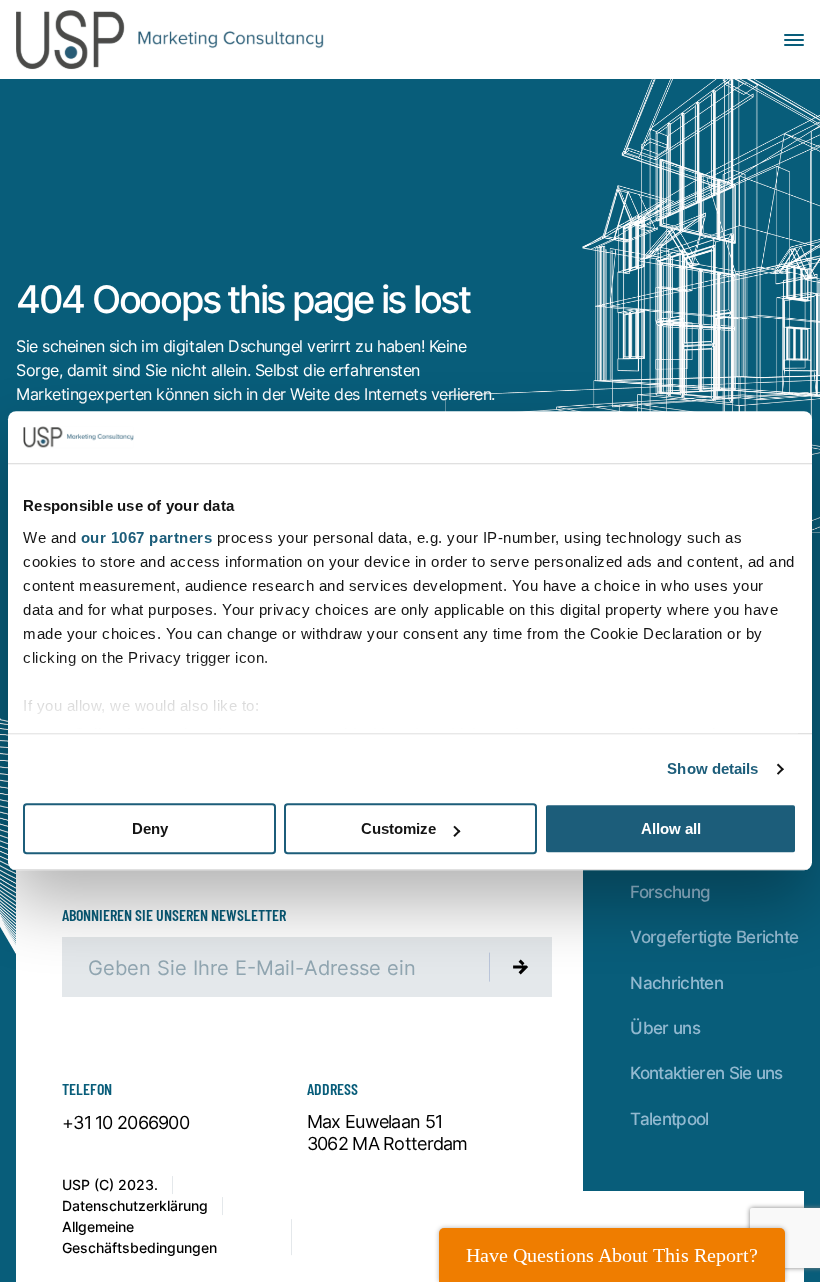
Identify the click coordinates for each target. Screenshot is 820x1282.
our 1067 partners (147, 537)
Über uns (665, 1027)
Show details (712, 768)
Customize (398, 829)
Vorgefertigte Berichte (714, 936)
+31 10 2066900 (125, 1123)
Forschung (670, 891)
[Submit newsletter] (521, 967)
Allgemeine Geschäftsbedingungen (139, 1237)
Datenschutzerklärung (135, 1205)
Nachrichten (676, 982)
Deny (150, 829)
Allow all (671, 829)
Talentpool (669, 1118)
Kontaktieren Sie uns (706, 1072)
